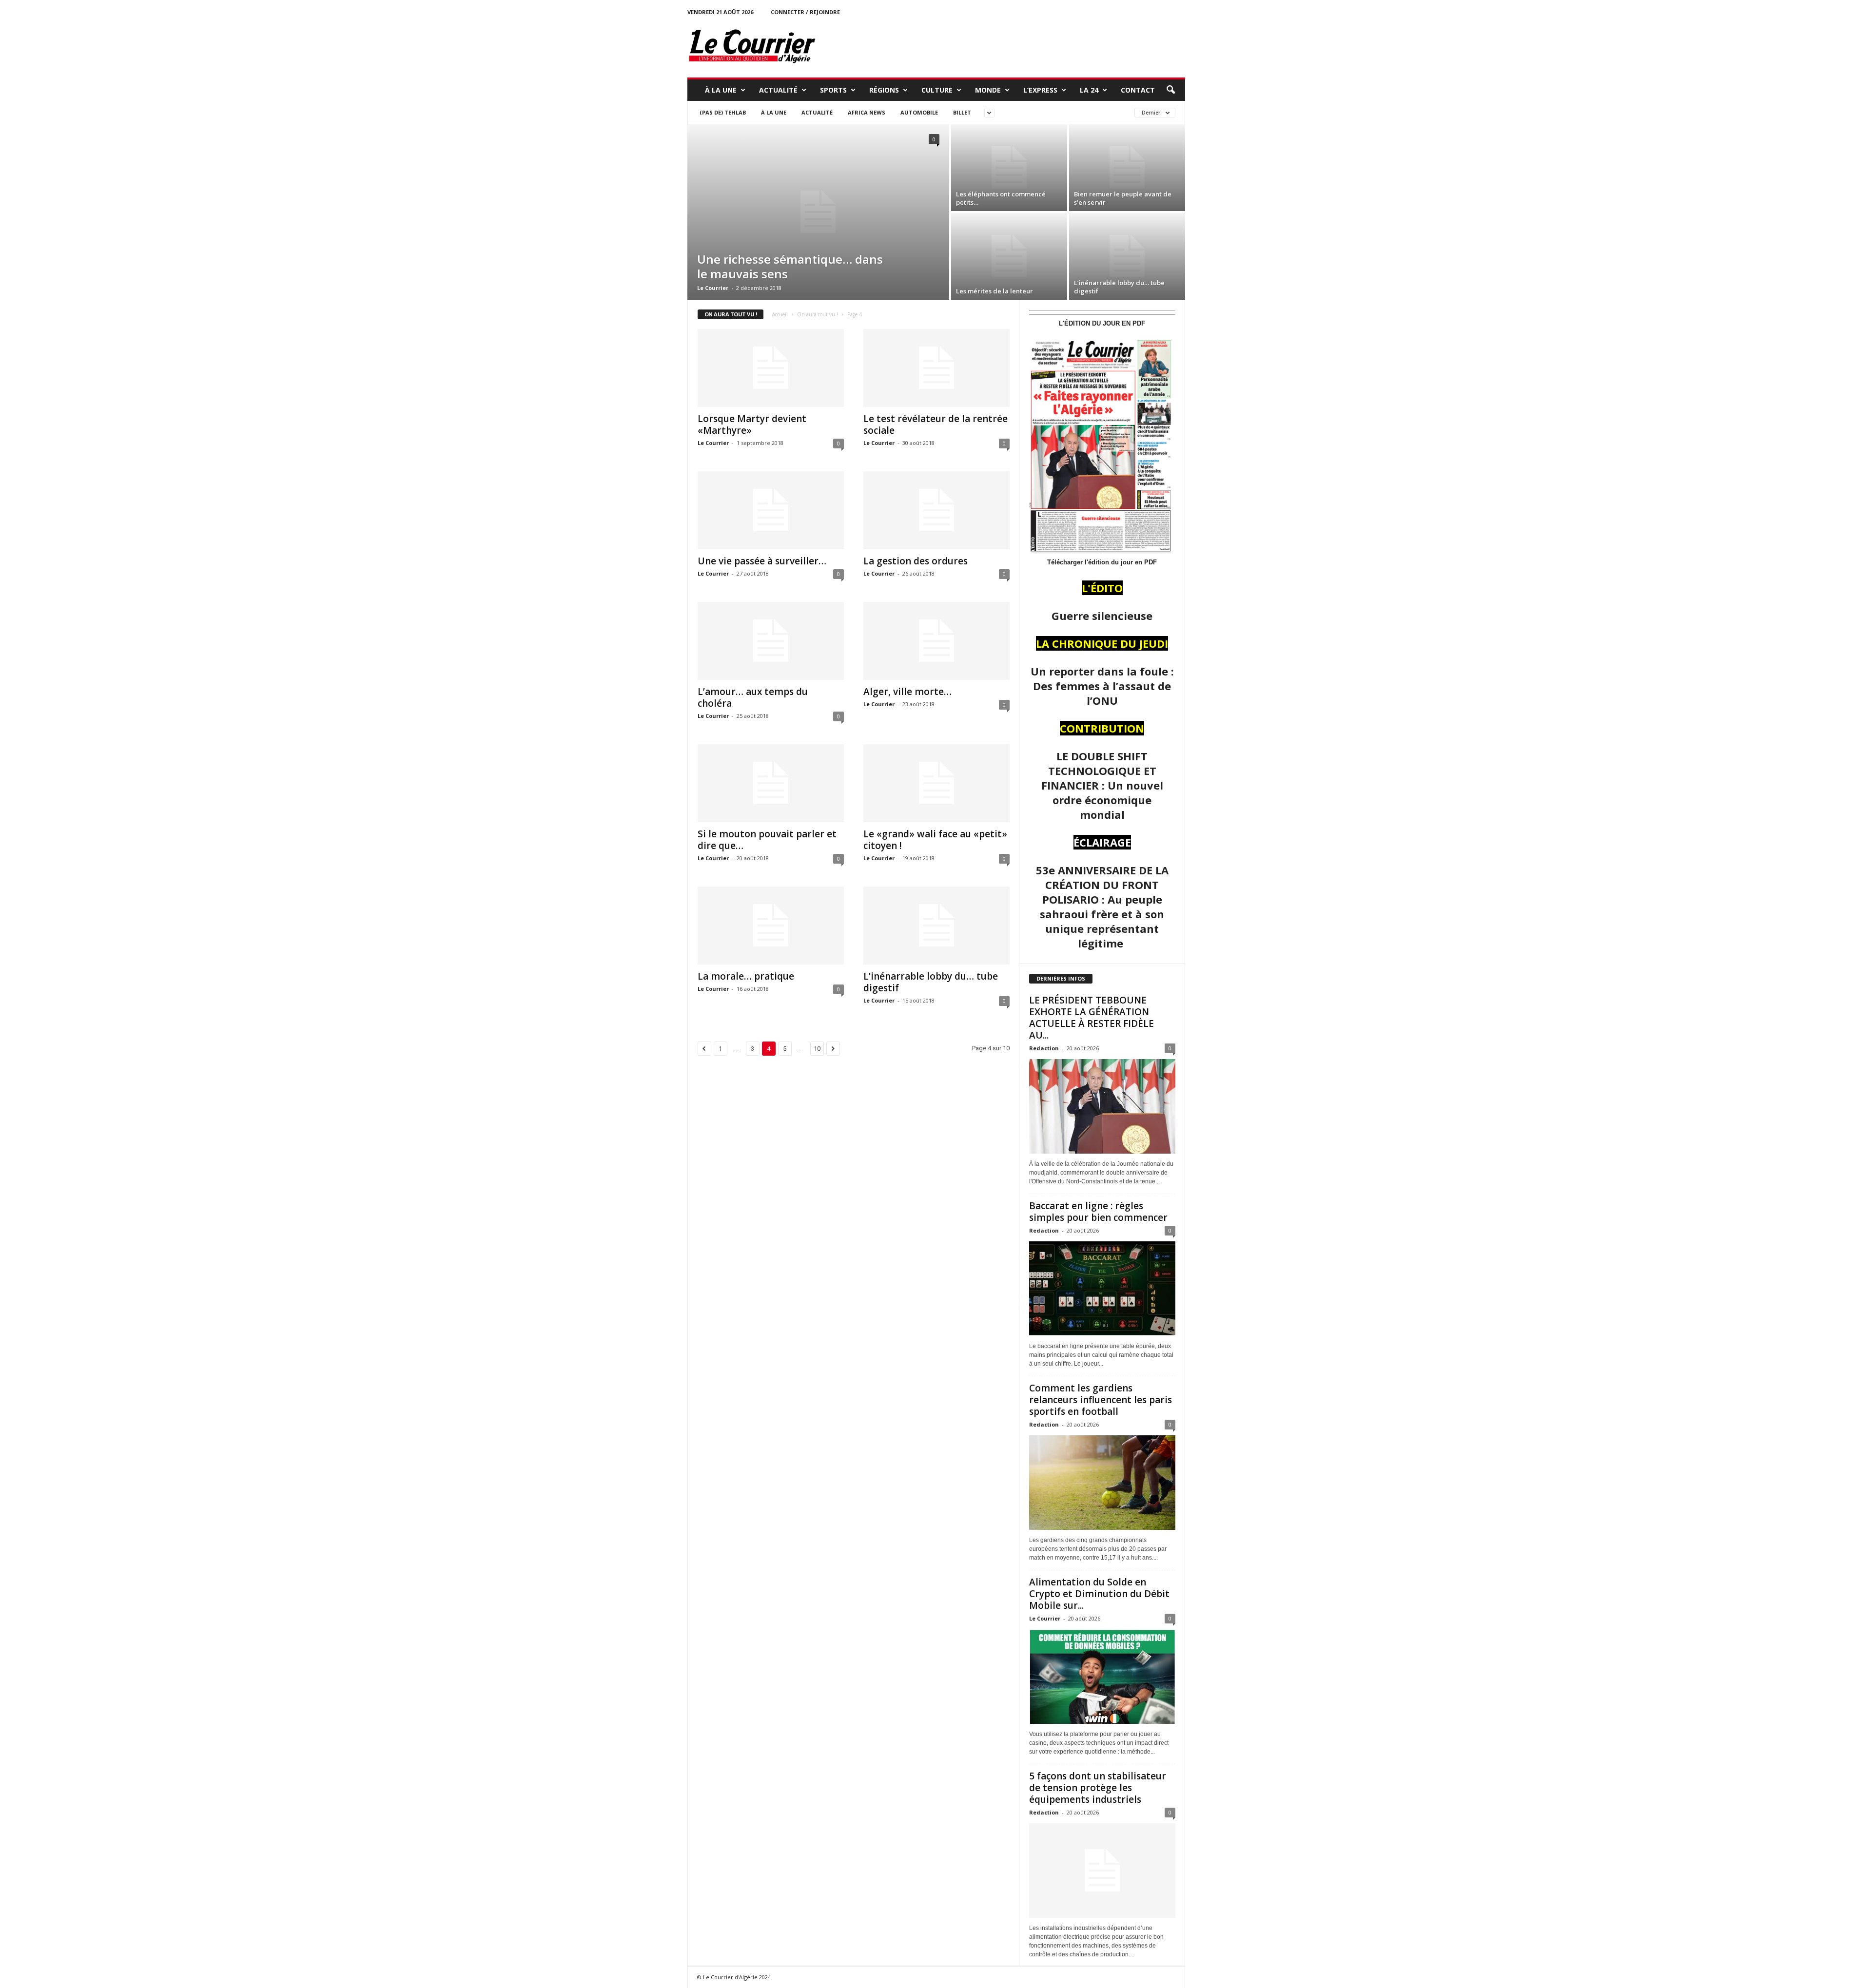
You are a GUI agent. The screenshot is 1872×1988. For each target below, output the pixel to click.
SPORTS (833, 90)
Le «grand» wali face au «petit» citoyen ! (935, 840)
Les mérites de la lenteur (994, 291)
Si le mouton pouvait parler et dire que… (767, 840)
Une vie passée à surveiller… (762, 561)
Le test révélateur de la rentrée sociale (936, 425)
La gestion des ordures (916, 561)
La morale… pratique (746, 976)
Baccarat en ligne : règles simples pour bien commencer (1098, 1212)
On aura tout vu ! (818, 314)
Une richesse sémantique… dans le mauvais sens (790, 266)
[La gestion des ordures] (936, 510)
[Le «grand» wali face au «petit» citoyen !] (936, 783)
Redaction (1044, 1048)
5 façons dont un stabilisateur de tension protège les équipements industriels (1098, 1788)
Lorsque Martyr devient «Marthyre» (752, 425)
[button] (1170, 90)
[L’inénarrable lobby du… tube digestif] (1127, 256)
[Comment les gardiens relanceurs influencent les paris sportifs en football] (1102, 1483)
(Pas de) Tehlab (723, 112)
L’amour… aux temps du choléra (753, 697)
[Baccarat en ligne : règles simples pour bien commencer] (1102, 1289)
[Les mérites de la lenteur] (1009, 256)
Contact (1138, 90)
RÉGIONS (884, 90)
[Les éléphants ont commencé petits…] (1009, 168)
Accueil (780, 314)
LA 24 (1089, 90)
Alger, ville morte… (907, 692)
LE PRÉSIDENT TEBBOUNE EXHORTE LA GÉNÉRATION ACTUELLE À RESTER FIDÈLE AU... (1092, 1018)
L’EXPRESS (1040, 90)
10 (817, 1049)
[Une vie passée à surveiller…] (771, 510)
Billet (962, 112)
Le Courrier (713, 288)
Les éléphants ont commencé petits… (1001, 198)
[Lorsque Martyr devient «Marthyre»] (771, 368)
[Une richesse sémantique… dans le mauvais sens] (818, 212)
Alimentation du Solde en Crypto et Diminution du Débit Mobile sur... (1099, 1594)
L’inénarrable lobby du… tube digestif (1119, 287)
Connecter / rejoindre (805, 12)
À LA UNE (721, 90)
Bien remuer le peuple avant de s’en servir (1123, 198)
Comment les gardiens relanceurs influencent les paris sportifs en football (1101, 1400)
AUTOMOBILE (919, 112)
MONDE (988, 90)
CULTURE (937, 90)
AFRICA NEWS (867, 112)
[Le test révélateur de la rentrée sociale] (936, 368)
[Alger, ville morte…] (936, 641)
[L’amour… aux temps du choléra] (771, 641)
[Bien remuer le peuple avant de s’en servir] (1127, 168)
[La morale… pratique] (771, 926)
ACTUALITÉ (778, 90)
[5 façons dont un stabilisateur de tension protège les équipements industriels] (1102, 1871)
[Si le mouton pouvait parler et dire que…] (771, 783)
